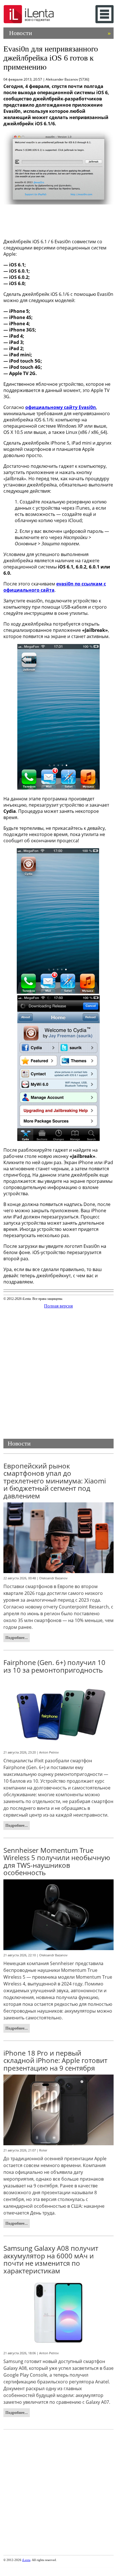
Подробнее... (17, 1638)
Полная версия (58, 1306)
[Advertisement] (58, 220)
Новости (60, 33)
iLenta (26, 2560)
